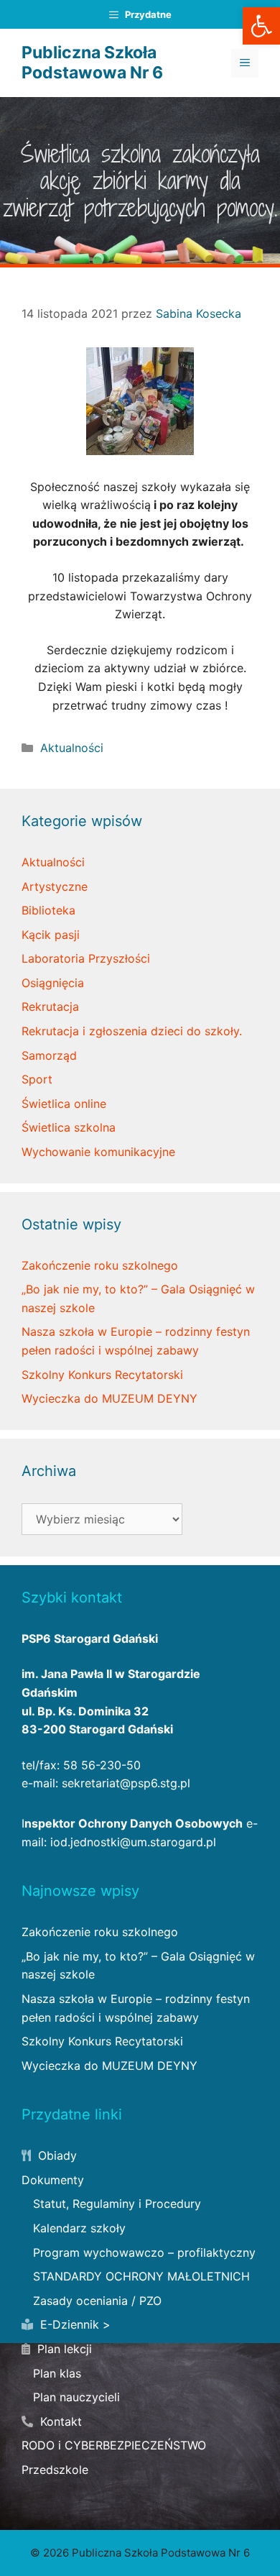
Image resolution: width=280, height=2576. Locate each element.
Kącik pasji (51, 935)
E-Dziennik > (74, 2324)
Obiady (56, 2155)
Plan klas (57, 2373)
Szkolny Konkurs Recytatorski (102, 1375)
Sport (37, 1079)
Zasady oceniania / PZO (97, 2301)
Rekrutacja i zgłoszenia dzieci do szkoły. (132, 1031)
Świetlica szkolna (69, 1127)
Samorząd (49, 1055)
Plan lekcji (63, 2349)
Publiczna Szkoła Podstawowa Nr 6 (92, 63)
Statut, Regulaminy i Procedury (117, 2204)
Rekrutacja (50, 1007)
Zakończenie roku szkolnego (100, 1265)
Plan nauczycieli (76, 2397)
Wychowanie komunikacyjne (98, 1152)
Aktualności (72, 748)
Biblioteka (48, 910)
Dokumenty (53, 2180)
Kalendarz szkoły (79, 2228)
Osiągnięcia (53, 983)
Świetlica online (64, 1104)
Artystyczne (55, 886)
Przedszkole (55, 2470)
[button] (261, 26)
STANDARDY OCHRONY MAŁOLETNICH (141, 2276)
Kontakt (59, 2421)
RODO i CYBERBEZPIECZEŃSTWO (114, 2445)
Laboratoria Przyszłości (86, 958)
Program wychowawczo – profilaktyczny (144, 2252)
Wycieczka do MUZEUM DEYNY (109, 1398)
